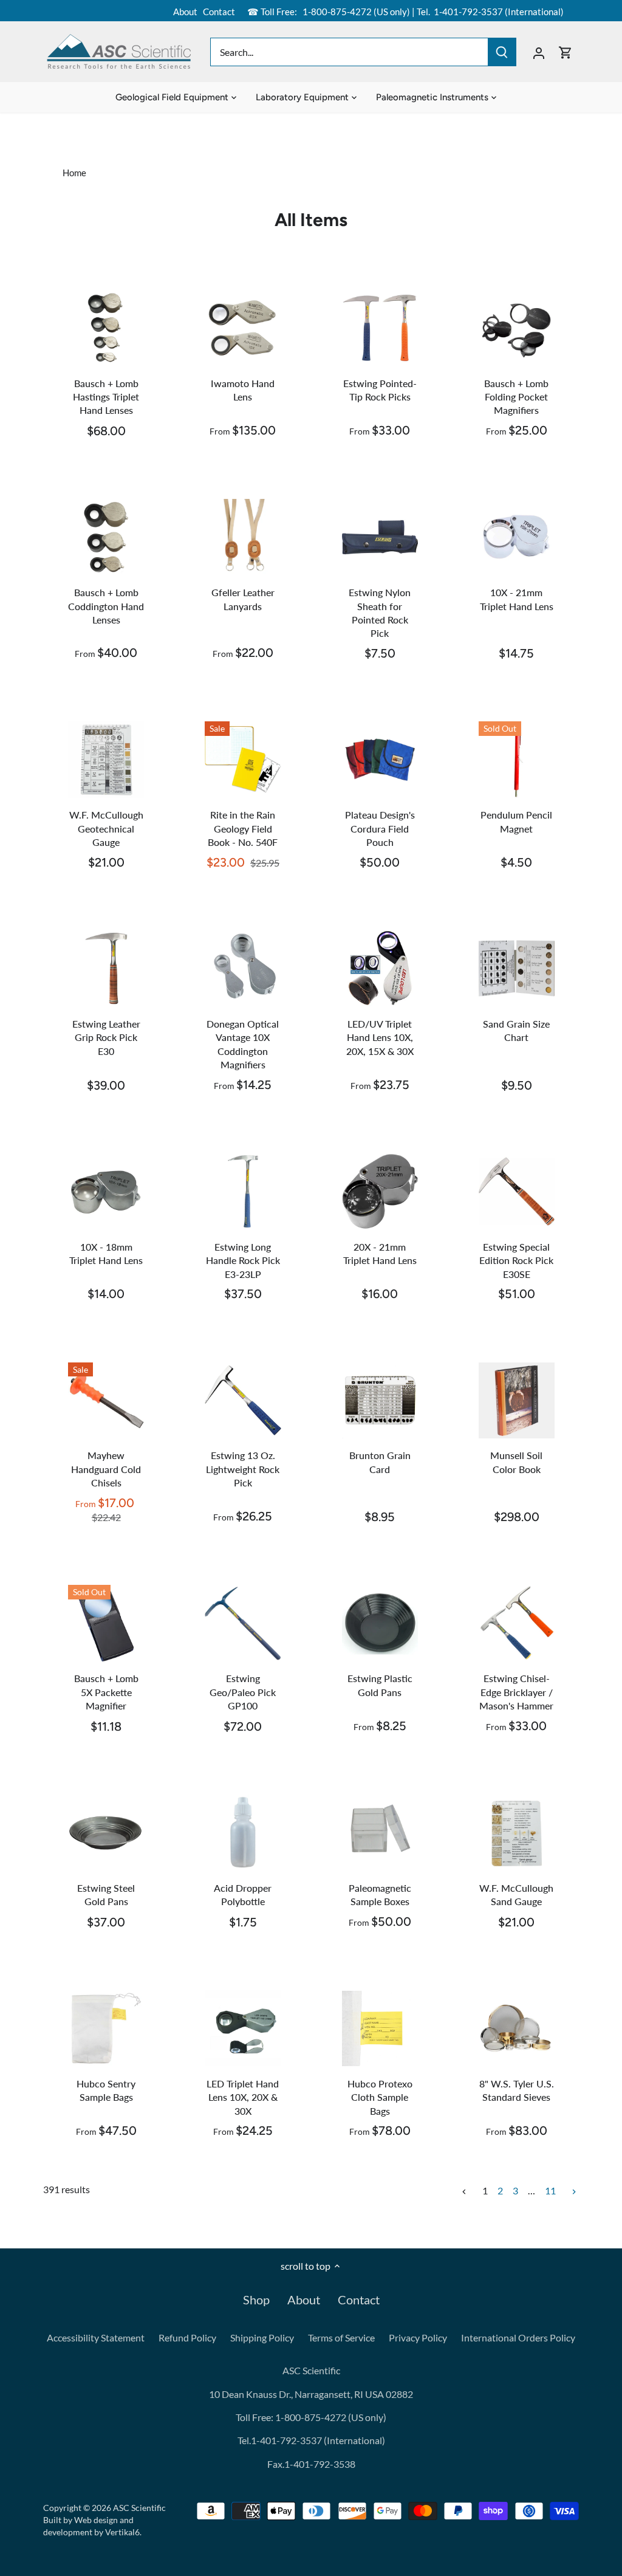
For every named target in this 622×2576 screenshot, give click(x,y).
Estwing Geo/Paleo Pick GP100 (243, 1692)
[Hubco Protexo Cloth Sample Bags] (380, 2028)
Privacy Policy (418, 2337)
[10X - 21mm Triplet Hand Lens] (517, 537)
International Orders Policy (518, 2337)
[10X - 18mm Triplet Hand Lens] (106, 1191)
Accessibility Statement (96, 2337)
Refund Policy (187, 2337)
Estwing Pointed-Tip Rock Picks (380, 390)
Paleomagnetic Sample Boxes (380, 1894)
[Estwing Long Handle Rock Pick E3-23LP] (243, 1191)
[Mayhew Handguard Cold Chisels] (106, 1400)
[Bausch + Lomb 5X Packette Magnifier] (106, 1623)
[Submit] (502, 52)
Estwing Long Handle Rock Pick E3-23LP (243, 1260)
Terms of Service (341, 2337)
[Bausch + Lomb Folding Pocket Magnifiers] (517, 328)
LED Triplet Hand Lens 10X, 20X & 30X (243, 2097)
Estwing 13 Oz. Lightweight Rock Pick (243, 1469)
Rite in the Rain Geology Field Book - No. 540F (243, 828)
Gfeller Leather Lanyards (243, 599)
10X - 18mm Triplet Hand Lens (106, 1253)
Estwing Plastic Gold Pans (380, 1685)
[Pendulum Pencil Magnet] (517, 759)
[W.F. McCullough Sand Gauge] (517, 1832)
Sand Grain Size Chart (516, 1030)
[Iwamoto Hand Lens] (243, 328)
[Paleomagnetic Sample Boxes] (380, 1832)
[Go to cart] (566, 52)
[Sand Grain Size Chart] (517, 968)
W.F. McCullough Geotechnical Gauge (106, 828)
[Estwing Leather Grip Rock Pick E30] (106, 968)
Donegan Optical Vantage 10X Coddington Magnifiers (243, 1044)
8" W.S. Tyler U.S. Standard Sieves (517, 2090)
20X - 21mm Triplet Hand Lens (380, 1253)
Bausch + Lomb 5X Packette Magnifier (106, 1692)
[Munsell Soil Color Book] (517, 1400)
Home (74, 173)
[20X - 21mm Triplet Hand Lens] (380, 1191)
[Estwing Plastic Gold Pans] (380, 1623)
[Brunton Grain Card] (380, 1400)
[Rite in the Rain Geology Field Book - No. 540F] (243, 759)
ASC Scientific (139, 2508)
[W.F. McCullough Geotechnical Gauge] (106, 759)
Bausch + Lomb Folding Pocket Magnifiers (516, 397)
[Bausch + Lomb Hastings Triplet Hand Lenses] (106, 328)
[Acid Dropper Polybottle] (243, 1832)
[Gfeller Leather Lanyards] (243, 537)
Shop (256, 2300)
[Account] (539, 52)
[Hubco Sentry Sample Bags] (106, 2028)
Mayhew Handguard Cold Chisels (106, 1469)
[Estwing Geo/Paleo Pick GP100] (243, 1623)
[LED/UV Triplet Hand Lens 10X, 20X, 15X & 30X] (380, 968)
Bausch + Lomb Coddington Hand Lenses (106, 606)
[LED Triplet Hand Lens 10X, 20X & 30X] (243, 2028)
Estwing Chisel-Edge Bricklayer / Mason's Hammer (516, 1692)
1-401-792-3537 (468, 12)
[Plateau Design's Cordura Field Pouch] (380, 759)
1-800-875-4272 (336, 12)
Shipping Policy (262, 2337)
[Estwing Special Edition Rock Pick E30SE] (517, 1191)
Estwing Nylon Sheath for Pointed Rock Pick (380, 613)
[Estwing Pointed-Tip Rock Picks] (380, 328)
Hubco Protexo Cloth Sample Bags (380, 2097)
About (185, 12)
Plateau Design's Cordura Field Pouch (380, 828)
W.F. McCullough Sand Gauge (516, 1894)
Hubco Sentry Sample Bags (106, 2090)
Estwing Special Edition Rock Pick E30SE (516, 1260)
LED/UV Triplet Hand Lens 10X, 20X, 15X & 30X (380, 1037)
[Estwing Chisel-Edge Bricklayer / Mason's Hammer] (517, 1623)
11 (550, 2191)
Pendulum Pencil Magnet (516, 821)
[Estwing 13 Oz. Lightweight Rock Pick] (243, 1400)
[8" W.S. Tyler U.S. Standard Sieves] (517, 2028)
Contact (219, 12)
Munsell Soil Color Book (516, 1462)
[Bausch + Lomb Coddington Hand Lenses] (106, 537)
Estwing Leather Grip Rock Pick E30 (106, 1037)
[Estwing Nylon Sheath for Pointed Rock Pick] (380, 537)
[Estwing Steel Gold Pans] (106, 1832)
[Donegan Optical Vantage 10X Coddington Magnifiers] (243, 968)
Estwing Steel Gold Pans (106, 1894)
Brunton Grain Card (380, 1462)
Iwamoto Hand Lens (243, 390)
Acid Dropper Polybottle (243, 1894)
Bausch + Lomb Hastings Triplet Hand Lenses (106, 397)
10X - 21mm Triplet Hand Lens (517, 599)
